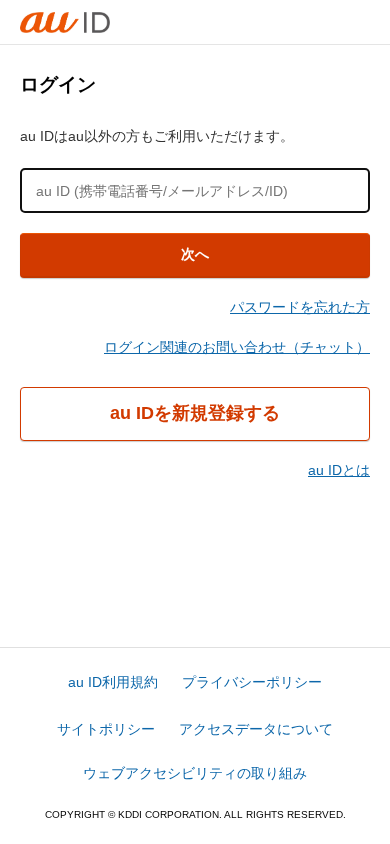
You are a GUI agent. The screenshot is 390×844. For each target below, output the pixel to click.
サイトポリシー (106, 729)
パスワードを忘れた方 (300, 307)
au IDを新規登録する (195, 413)
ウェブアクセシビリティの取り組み (195, 773)
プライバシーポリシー (252, 682)
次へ (195, 254)
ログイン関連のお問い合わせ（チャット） (237, 347)
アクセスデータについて (256, 729)
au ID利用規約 (113, 682)
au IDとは (339, 470)
